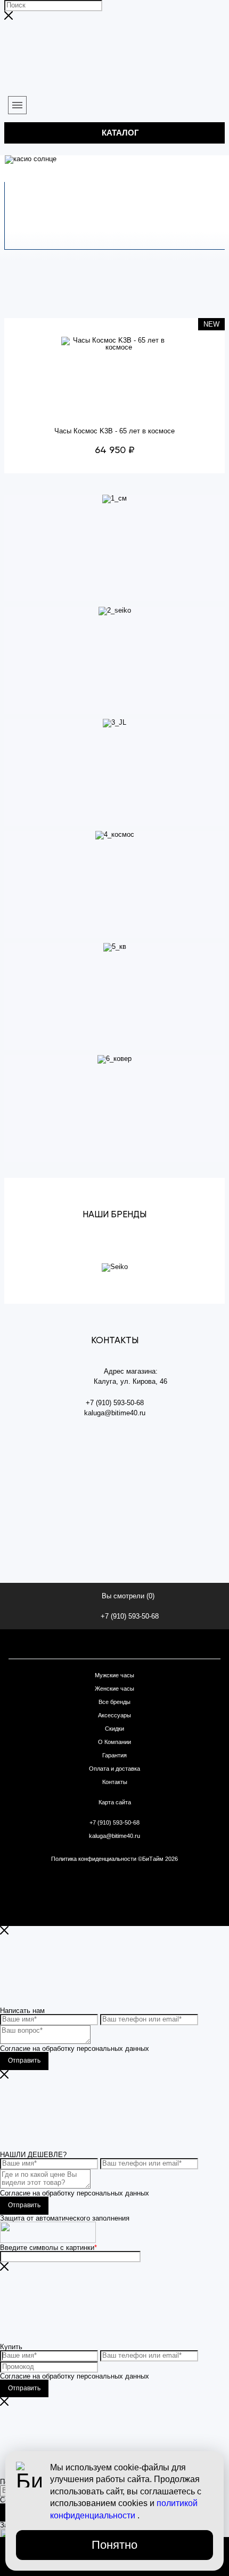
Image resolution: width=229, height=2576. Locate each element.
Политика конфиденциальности (95, 1859)
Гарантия (114, 1755)
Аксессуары (114, 1715)
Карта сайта (115, 1802)
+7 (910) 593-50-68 (130, 1616)
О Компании (114, 1742)
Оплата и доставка (114, 1769)
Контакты (115, 1782)
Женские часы (114, 1689)
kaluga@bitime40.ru (114, 1836)
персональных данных (113, 2048)
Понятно (114, 2545)
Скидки (114, 1729)
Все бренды (114, 1702)
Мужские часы (114, 1675)
